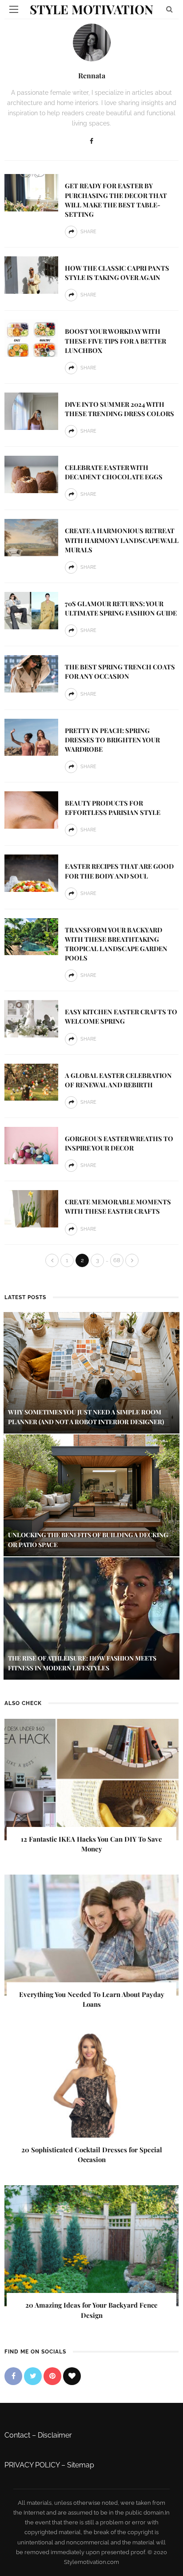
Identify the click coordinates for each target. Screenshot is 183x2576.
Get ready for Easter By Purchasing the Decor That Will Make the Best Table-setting (116, 200)
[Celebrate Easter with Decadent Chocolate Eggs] (31, 474)
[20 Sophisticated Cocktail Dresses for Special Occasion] (91, 2090)
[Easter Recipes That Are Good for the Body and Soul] (31, 873)
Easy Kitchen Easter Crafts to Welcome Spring (121, 1016)
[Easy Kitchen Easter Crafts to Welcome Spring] (31, 1018)
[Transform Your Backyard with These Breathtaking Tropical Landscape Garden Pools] (31, 936)
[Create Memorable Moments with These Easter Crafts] (31, 1208)
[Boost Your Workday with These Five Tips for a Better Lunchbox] (31, 338)
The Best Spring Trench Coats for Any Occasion (120, 671)
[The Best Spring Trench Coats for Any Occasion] (31, 673)
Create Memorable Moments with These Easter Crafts (118, 1206)
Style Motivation (91, 9)
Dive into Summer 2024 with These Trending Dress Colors (119, 409)
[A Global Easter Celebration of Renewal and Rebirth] (31, 1082)
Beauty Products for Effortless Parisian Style (113, 808)
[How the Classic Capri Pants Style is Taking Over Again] (31, 274)
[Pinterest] (52, 2376)
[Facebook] (91, 141)
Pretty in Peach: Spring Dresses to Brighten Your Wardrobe (112, 740)
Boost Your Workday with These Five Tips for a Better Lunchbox (115, 340)
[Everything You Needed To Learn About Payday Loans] (91, 1934)
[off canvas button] (14, 9)
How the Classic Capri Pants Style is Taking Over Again (117, 273)
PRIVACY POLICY (32, 2465)
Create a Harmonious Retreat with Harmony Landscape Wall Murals (122, 540)
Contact (17, 2435)
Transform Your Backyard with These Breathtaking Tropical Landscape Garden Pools (116, 944)
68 (117, 1260)
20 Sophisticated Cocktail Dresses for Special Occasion (92, 2155)
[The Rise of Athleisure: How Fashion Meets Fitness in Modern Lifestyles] (91, 1618)
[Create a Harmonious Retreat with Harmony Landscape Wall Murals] (31, 537)
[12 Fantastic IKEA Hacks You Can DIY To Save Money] (91, 1779)
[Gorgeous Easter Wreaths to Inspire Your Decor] (31, 1145)
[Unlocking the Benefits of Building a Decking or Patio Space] (91, 1495)
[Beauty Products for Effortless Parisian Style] (31, 809)
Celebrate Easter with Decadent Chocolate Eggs (114, 472)
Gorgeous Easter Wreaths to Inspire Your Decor (119, 1143)
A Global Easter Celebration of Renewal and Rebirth (118, 1080)
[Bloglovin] (72, 2376)
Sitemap (81, 2465)
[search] (169, 9)
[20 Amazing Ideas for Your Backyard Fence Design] (91, 2245)
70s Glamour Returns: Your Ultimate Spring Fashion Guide (121, 608)
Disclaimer (55, 2435)
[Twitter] (33, 2376)
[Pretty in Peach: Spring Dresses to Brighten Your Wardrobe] (31, 737)
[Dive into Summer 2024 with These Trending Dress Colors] (31, 411)
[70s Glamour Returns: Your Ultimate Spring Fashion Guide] (31, 610)
